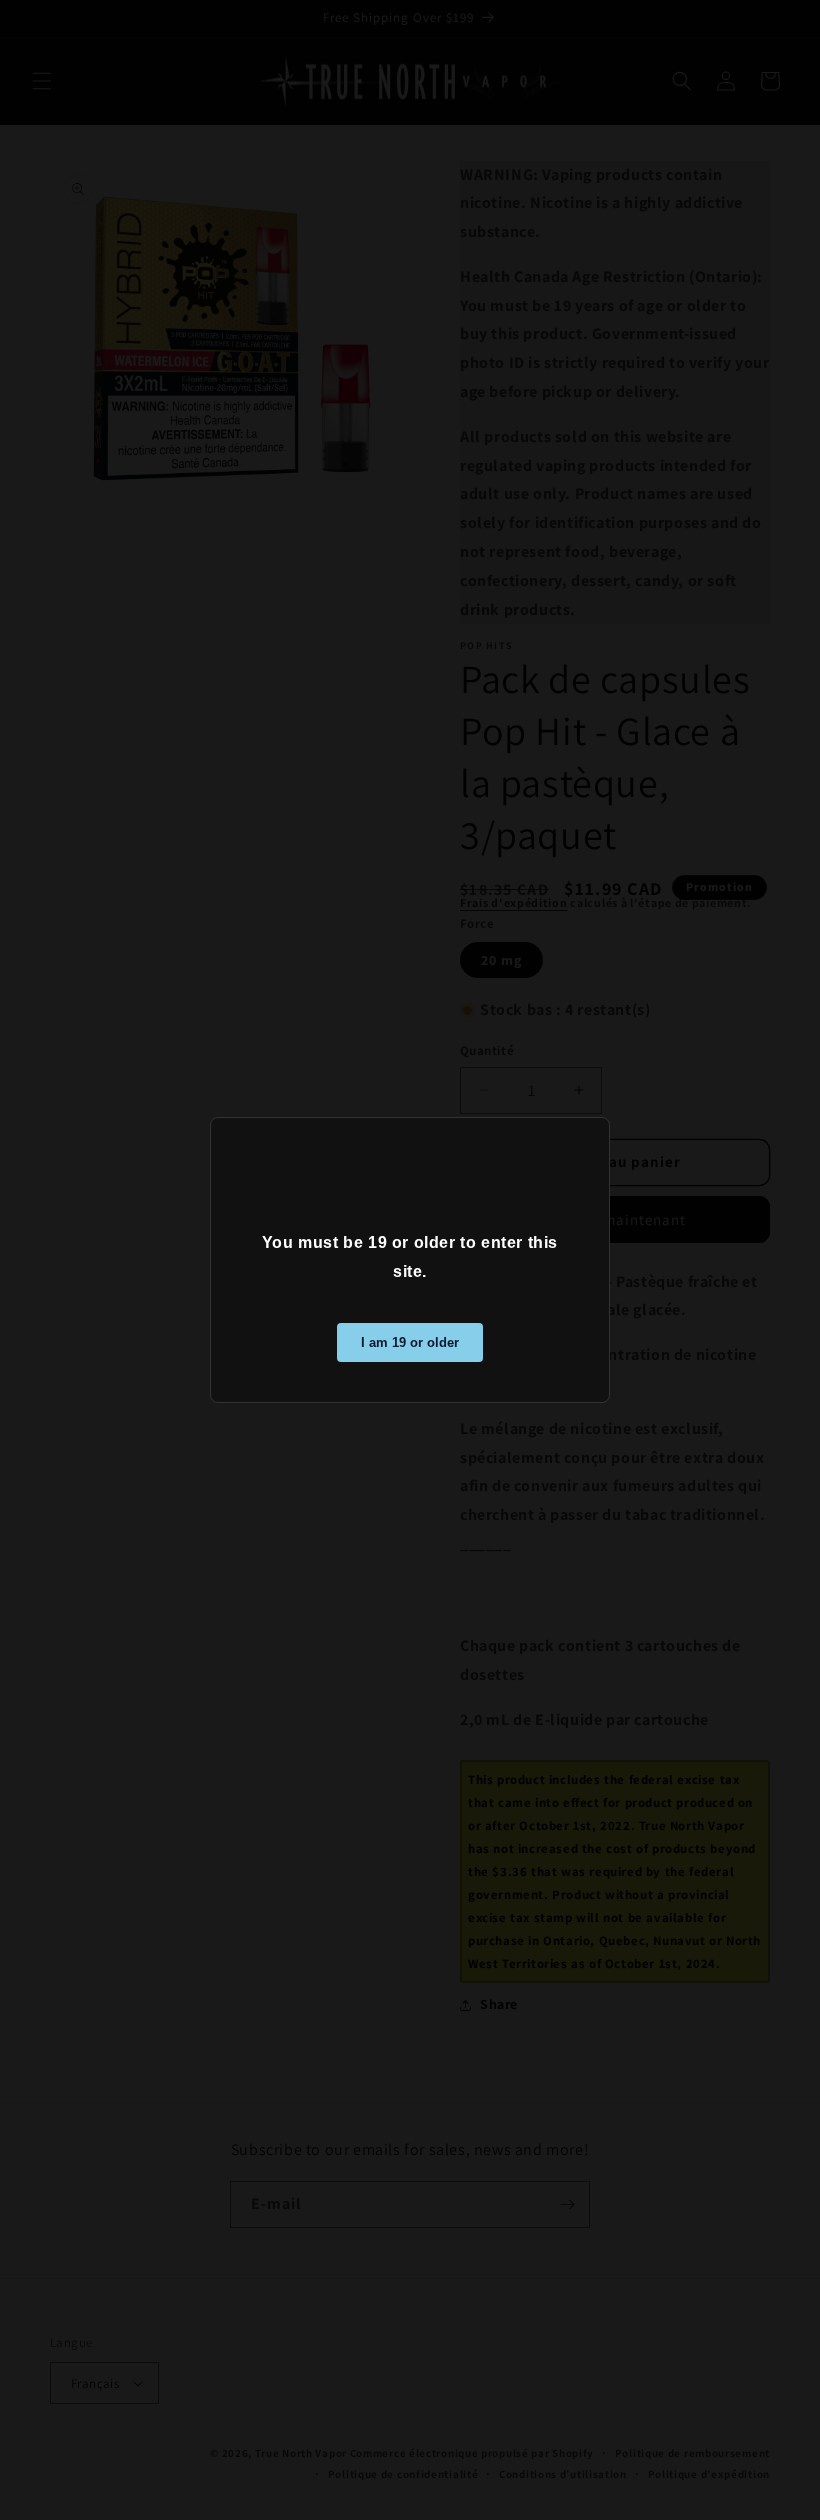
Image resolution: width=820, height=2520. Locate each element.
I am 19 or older (410, 1342)
